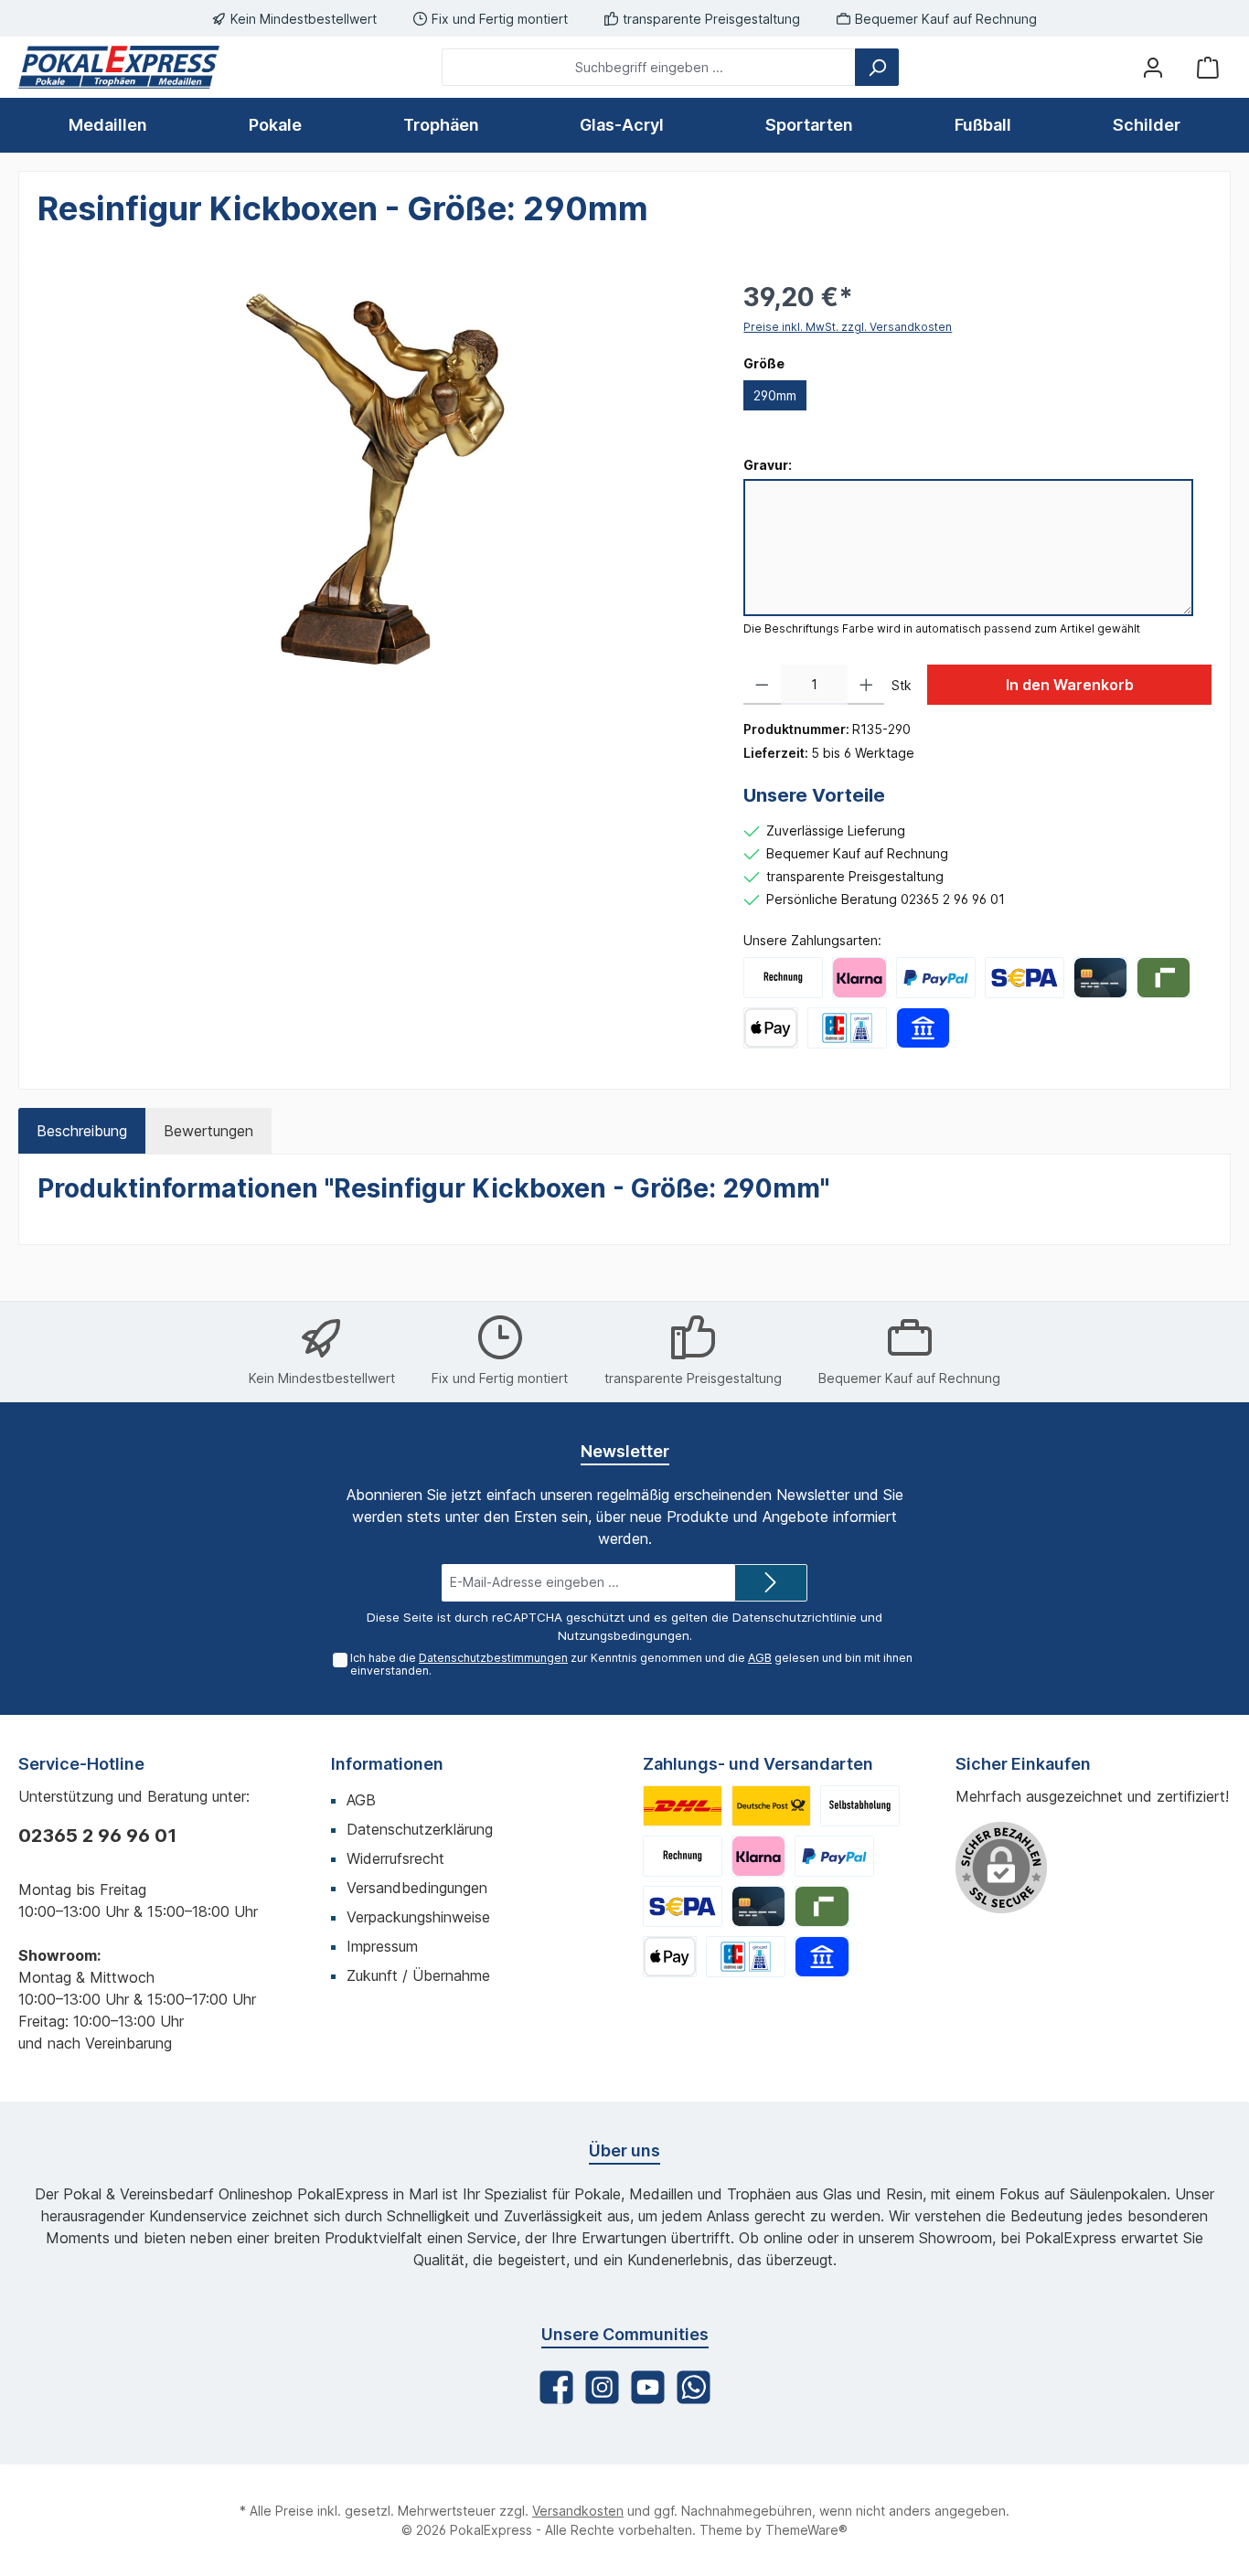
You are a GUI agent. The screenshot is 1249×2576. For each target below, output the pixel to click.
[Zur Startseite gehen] (119, 67)
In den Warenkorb (1070, 685)
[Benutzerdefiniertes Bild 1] (683, 1806)
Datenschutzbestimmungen (493, 1658)
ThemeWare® (806, 2530)
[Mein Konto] (1153, 67)
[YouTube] (648, 2387)
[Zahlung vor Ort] (847, 1028)
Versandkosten (578, 2511)
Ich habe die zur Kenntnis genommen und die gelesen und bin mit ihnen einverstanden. (631, 1665)
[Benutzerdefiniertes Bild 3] (860, 1806)
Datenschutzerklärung (420, 1829)
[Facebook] (556, 2387)
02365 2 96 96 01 (97, 1836)
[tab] (82, 1131)
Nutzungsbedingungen (624, 1635)
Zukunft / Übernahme (418, 1975)
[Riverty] (1164, 978)
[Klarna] (859, 978)
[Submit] (771, 1583)
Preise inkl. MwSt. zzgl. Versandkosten (848, 327)
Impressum (382, 1946)
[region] (372, 474)
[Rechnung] (783, 978)
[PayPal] (936, 978)
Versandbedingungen (417, 1888)
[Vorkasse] (1025, 978)
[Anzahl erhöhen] (866, 685)
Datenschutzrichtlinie (795, 1617)
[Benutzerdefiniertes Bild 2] (771, 1806)
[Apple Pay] (770, 1028)
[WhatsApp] (694, 2387)
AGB (760, 1658)
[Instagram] (602, 2387)
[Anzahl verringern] (762, 685)
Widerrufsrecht (395, 1858)
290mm (775, 395)
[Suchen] (877, 67)
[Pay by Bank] (923, 1028)
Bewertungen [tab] (208, 1131)
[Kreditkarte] (1100, 978)
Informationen (387, 1764)
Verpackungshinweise (418, 1917)
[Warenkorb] (1208, 67)
